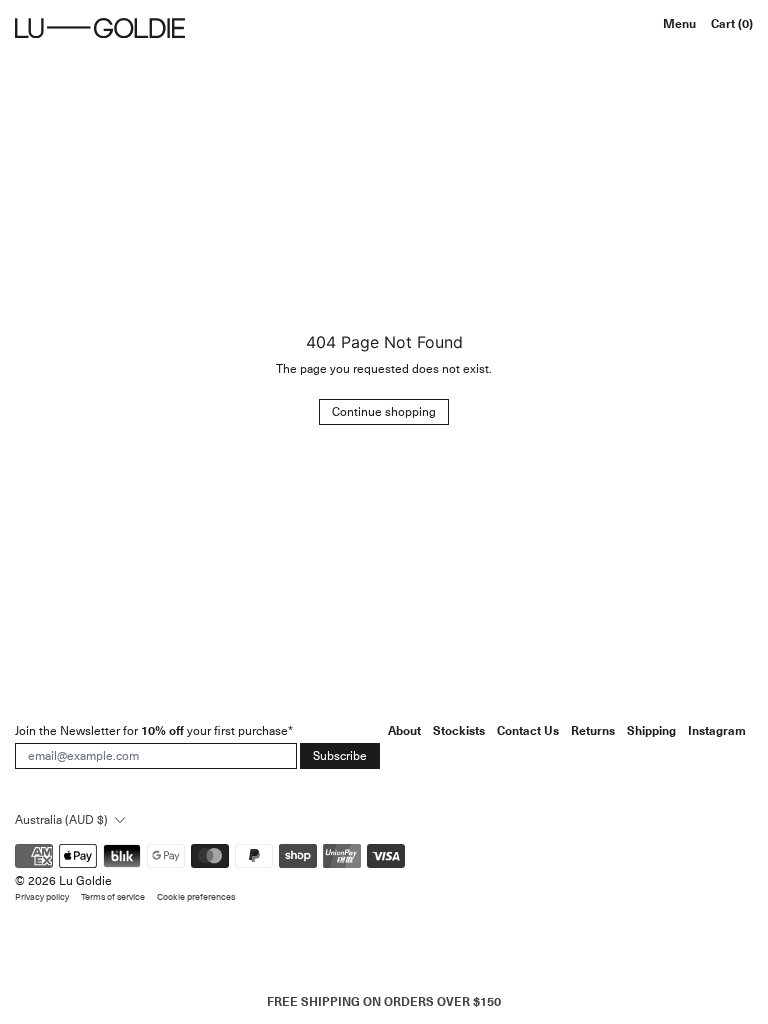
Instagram (717, 730)
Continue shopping (384, 412)
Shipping (651, 730)
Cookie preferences (196, 897)
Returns (593, 730)
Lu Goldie (85, 881)
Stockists (459, 730)
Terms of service (113, 897)
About (404, 730)
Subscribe (340, 756)
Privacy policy (42, 897)
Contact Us (528, 730)
